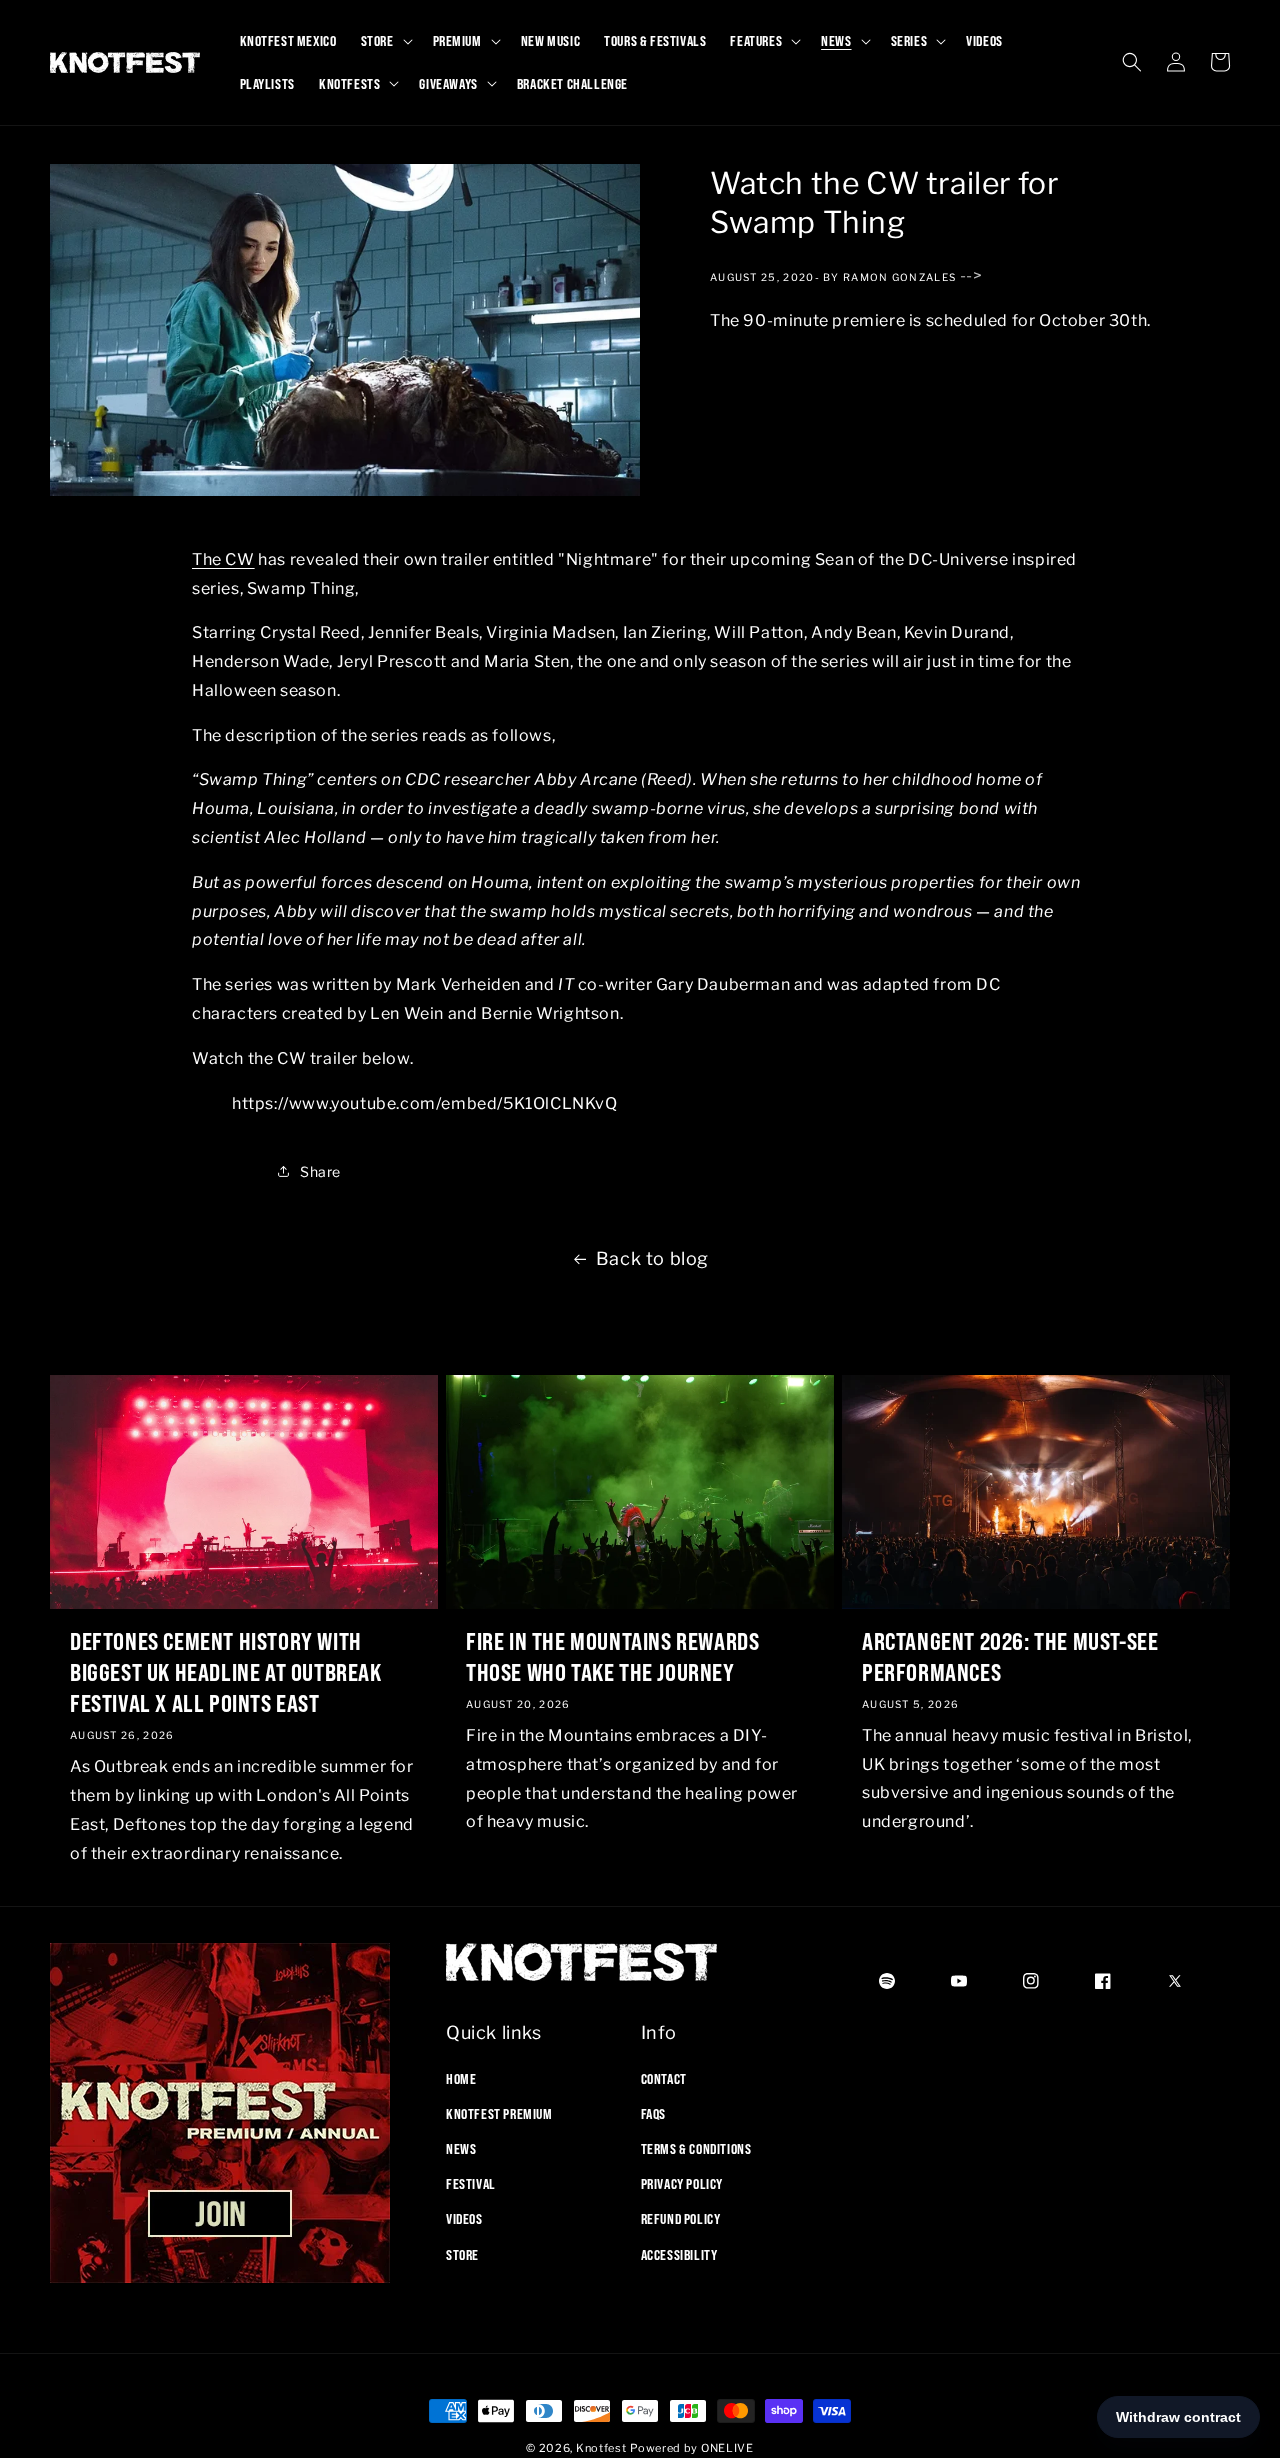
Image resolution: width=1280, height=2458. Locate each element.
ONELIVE (727, 2448)
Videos (464, 2219)
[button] (385, 41)
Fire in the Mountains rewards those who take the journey (612, 1656)
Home (461, 2078)
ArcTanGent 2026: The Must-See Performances (1010, 1656)
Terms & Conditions (696, 2148)
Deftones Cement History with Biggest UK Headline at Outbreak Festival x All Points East (226, 1672)
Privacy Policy (682, 2184)
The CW (223, 559)
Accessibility (679, 2254)
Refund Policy (681, 2219)
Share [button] (320, 1170)
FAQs (653, 2113)
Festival (471, 2184)
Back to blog (652, 1258)
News (461, 2148)
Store (462, 2254)
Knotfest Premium (499, 2113)
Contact (664, 2078)
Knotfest (601, 2448)
